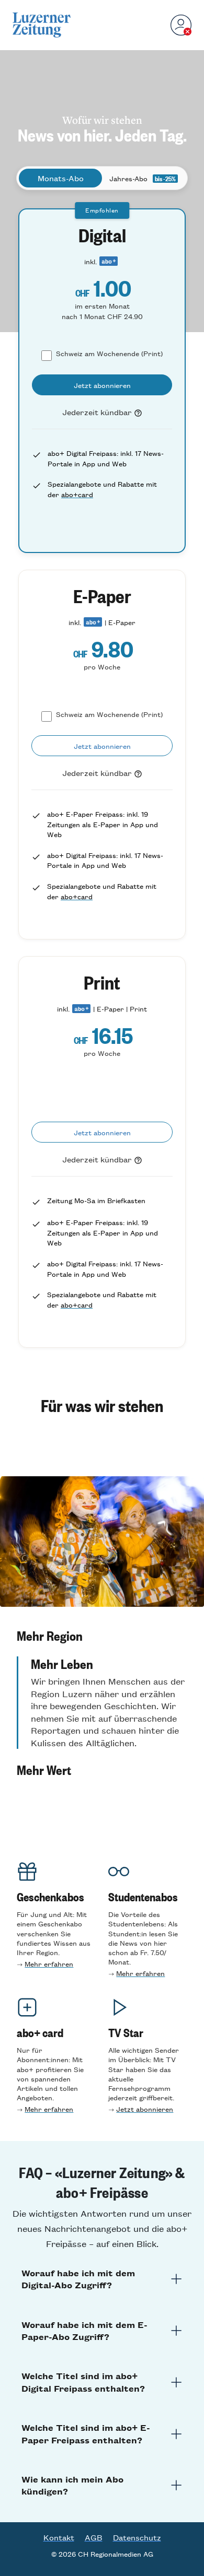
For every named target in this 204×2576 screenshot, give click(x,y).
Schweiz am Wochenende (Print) (109, 353)
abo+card (77, 494)
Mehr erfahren (49, 1964)
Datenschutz (137, 2537)
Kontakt (59, 2537)
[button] (102, 1636)
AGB (94, 2537)
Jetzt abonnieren (145, 2109)
